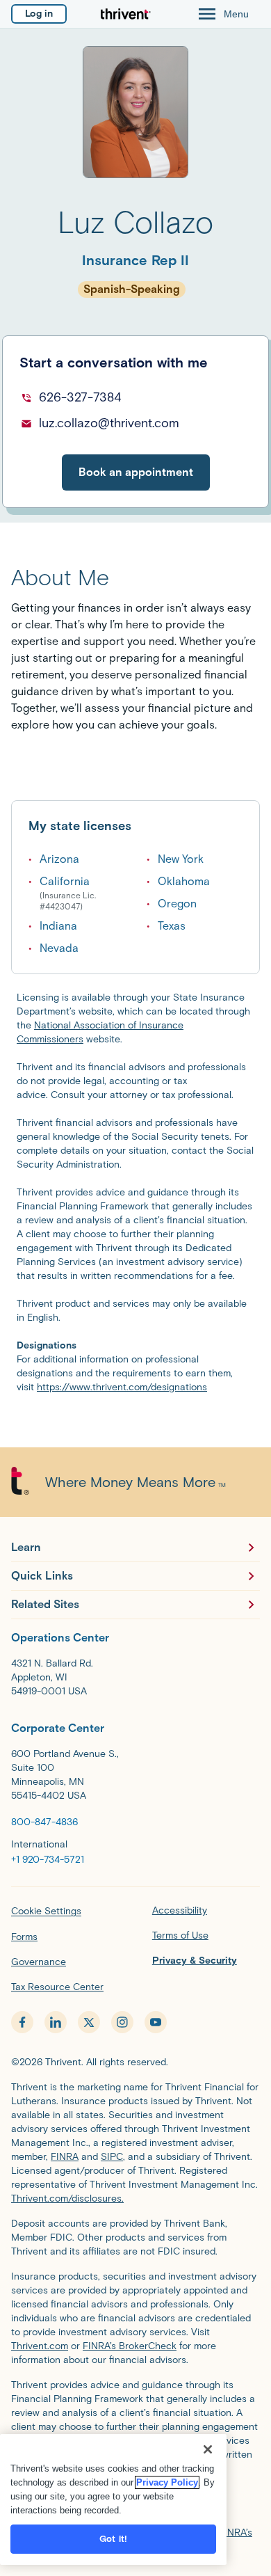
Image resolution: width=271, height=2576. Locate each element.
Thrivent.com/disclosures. (67, 2199)
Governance (39, 1962)
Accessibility (180, 1910)
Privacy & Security (195, 1961)
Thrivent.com (40, 2346)
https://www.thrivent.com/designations (122, 1387)
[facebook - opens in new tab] (22, 2022)
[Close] (208, 2449)
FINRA (65, 2157)
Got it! (113, 2539)
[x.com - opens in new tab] (89, 2022)
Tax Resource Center (57, 1987)
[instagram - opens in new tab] (122, 2022)
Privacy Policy (167, 2482)
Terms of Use (180, 1935)
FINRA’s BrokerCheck (130, 2346)
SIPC (112, 2157)
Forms (24, 1937)
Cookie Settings (46, 1911)
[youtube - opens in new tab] (156, 2022)
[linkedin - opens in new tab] (56, 2022)
